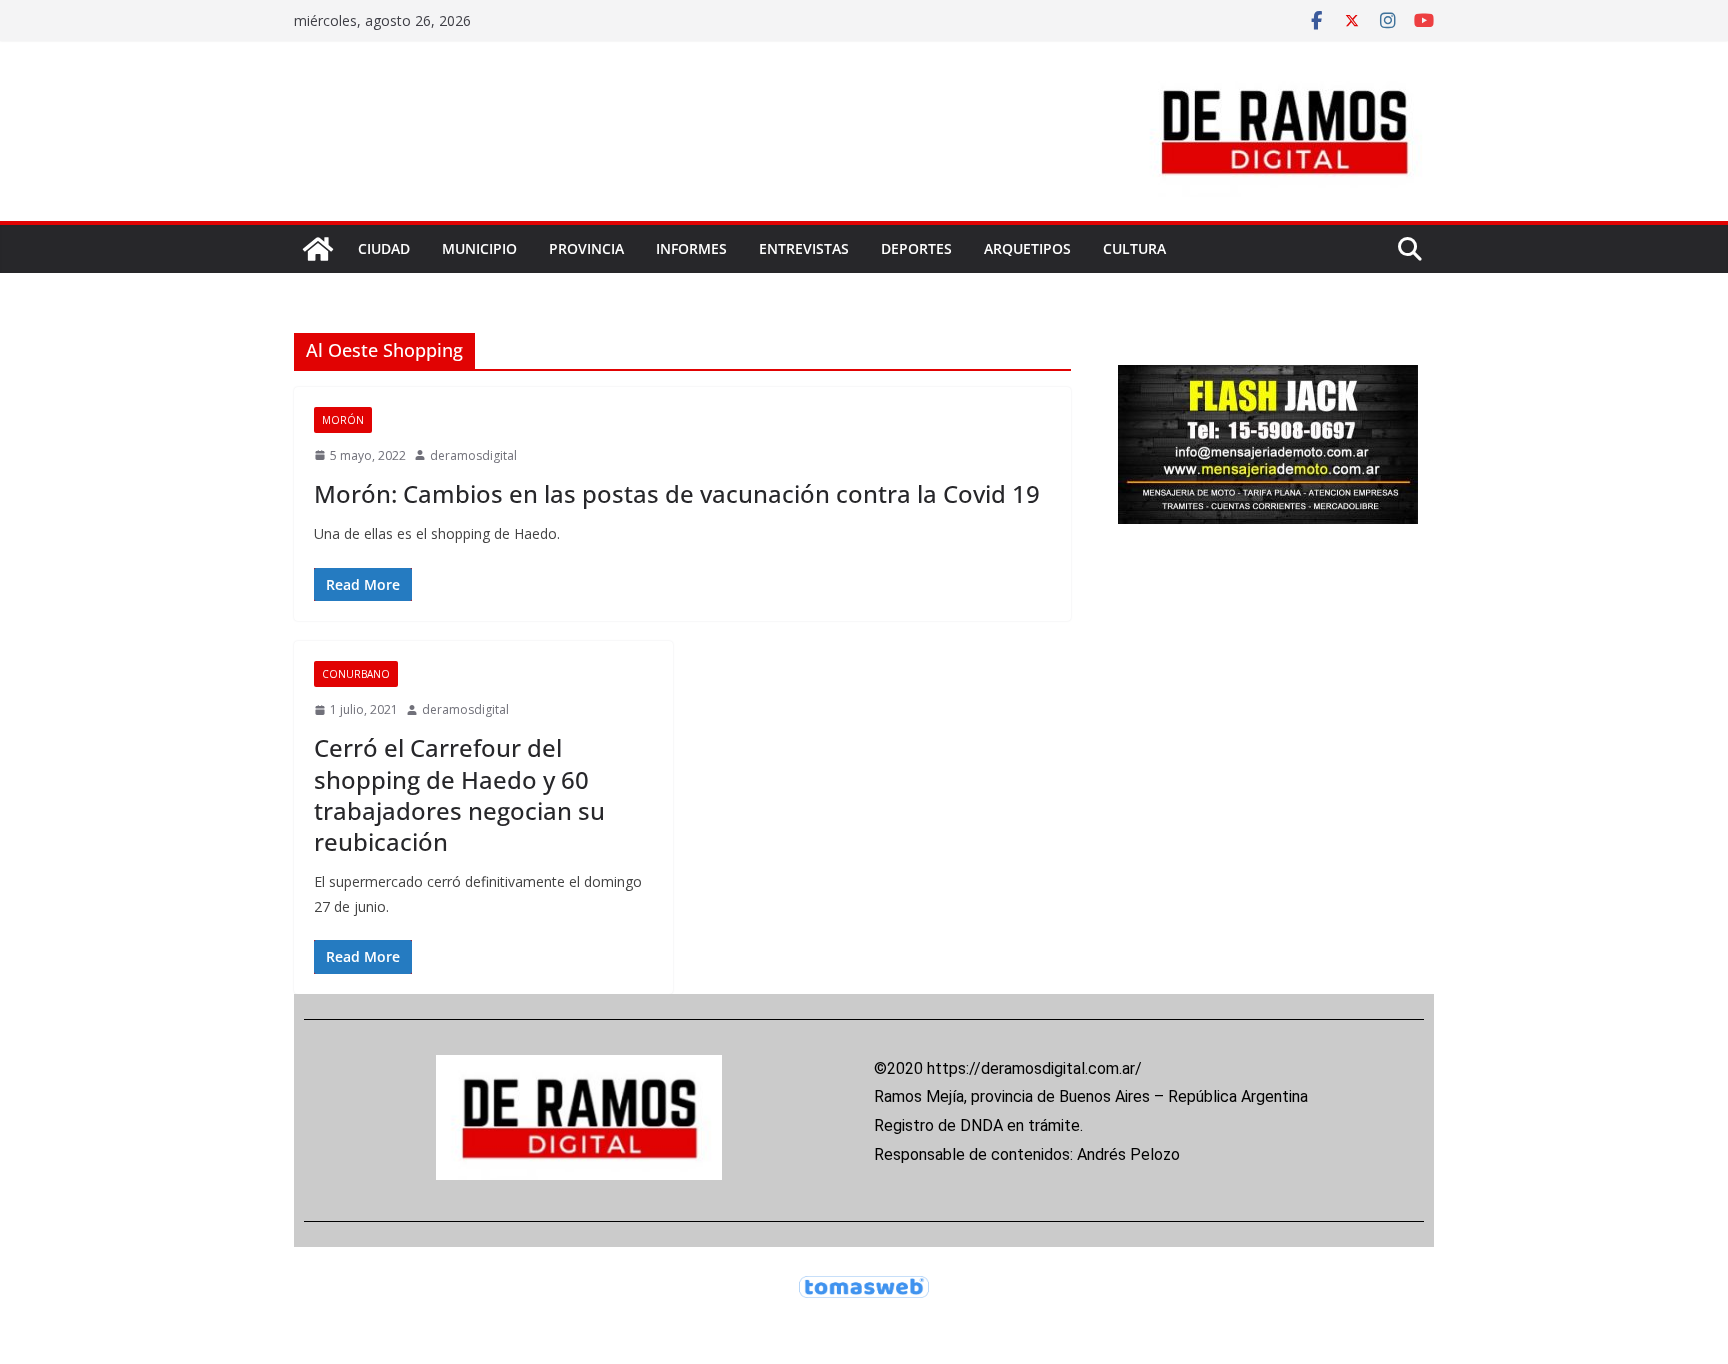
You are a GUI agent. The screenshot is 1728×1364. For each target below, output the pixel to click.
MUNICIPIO (479, 248)
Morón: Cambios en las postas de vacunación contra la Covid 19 (677, 493)
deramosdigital (473, 455)
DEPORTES (916, 248)
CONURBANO (356, 674)
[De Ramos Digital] (318, 249)
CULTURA (1134, 248)
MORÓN (343, 420)
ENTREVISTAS (804, 248)
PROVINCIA (586, 248)
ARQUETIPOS (1027, 248)
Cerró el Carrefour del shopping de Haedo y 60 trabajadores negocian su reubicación (459, 794)
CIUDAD (384, 248)
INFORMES (691, 248)
